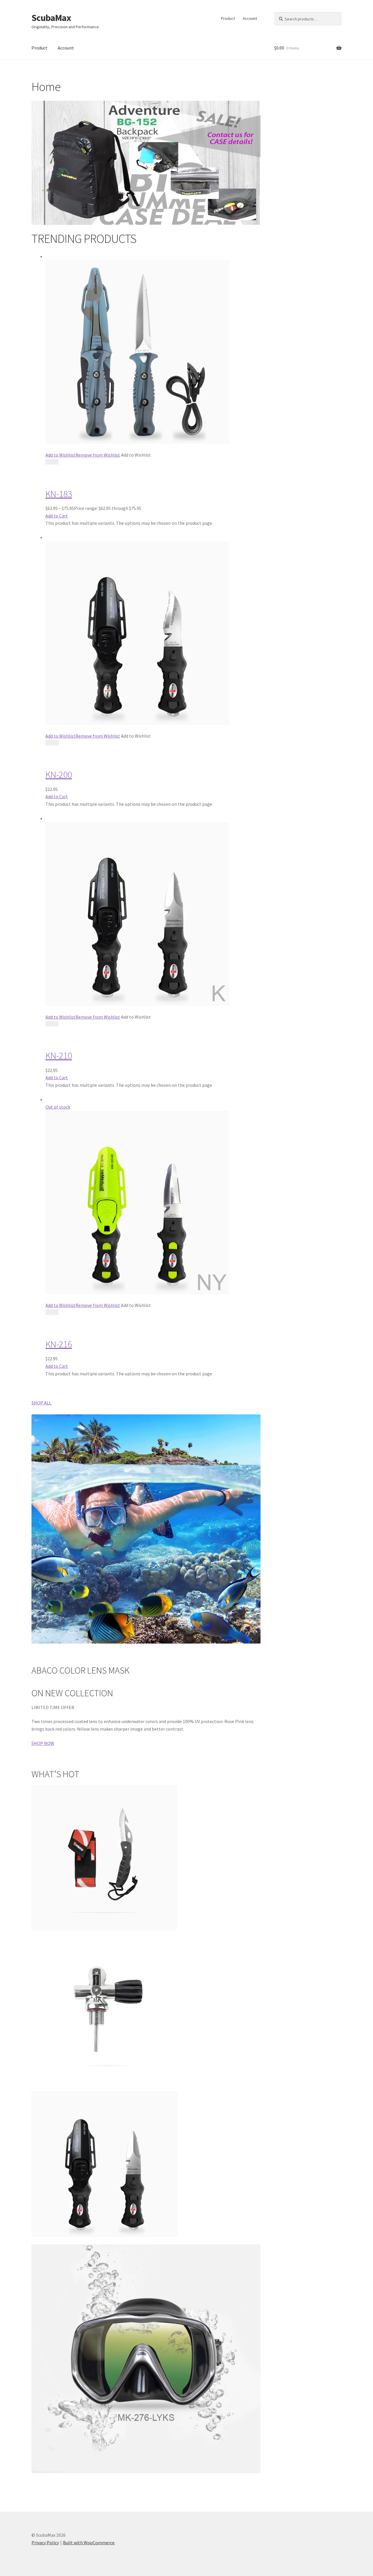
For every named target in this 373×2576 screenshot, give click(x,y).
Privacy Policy (45, 2543)
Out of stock (58, 1107)
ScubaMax (51, 18)
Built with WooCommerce (89, 2543)
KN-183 (59, 494)
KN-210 (59, 1056)
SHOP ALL (41, 1403)
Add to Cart (57, 516)
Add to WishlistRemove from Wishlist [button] (83, 455)
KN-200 (59, 775)
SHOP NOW (43, 1743)
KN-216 (59, 1344)
